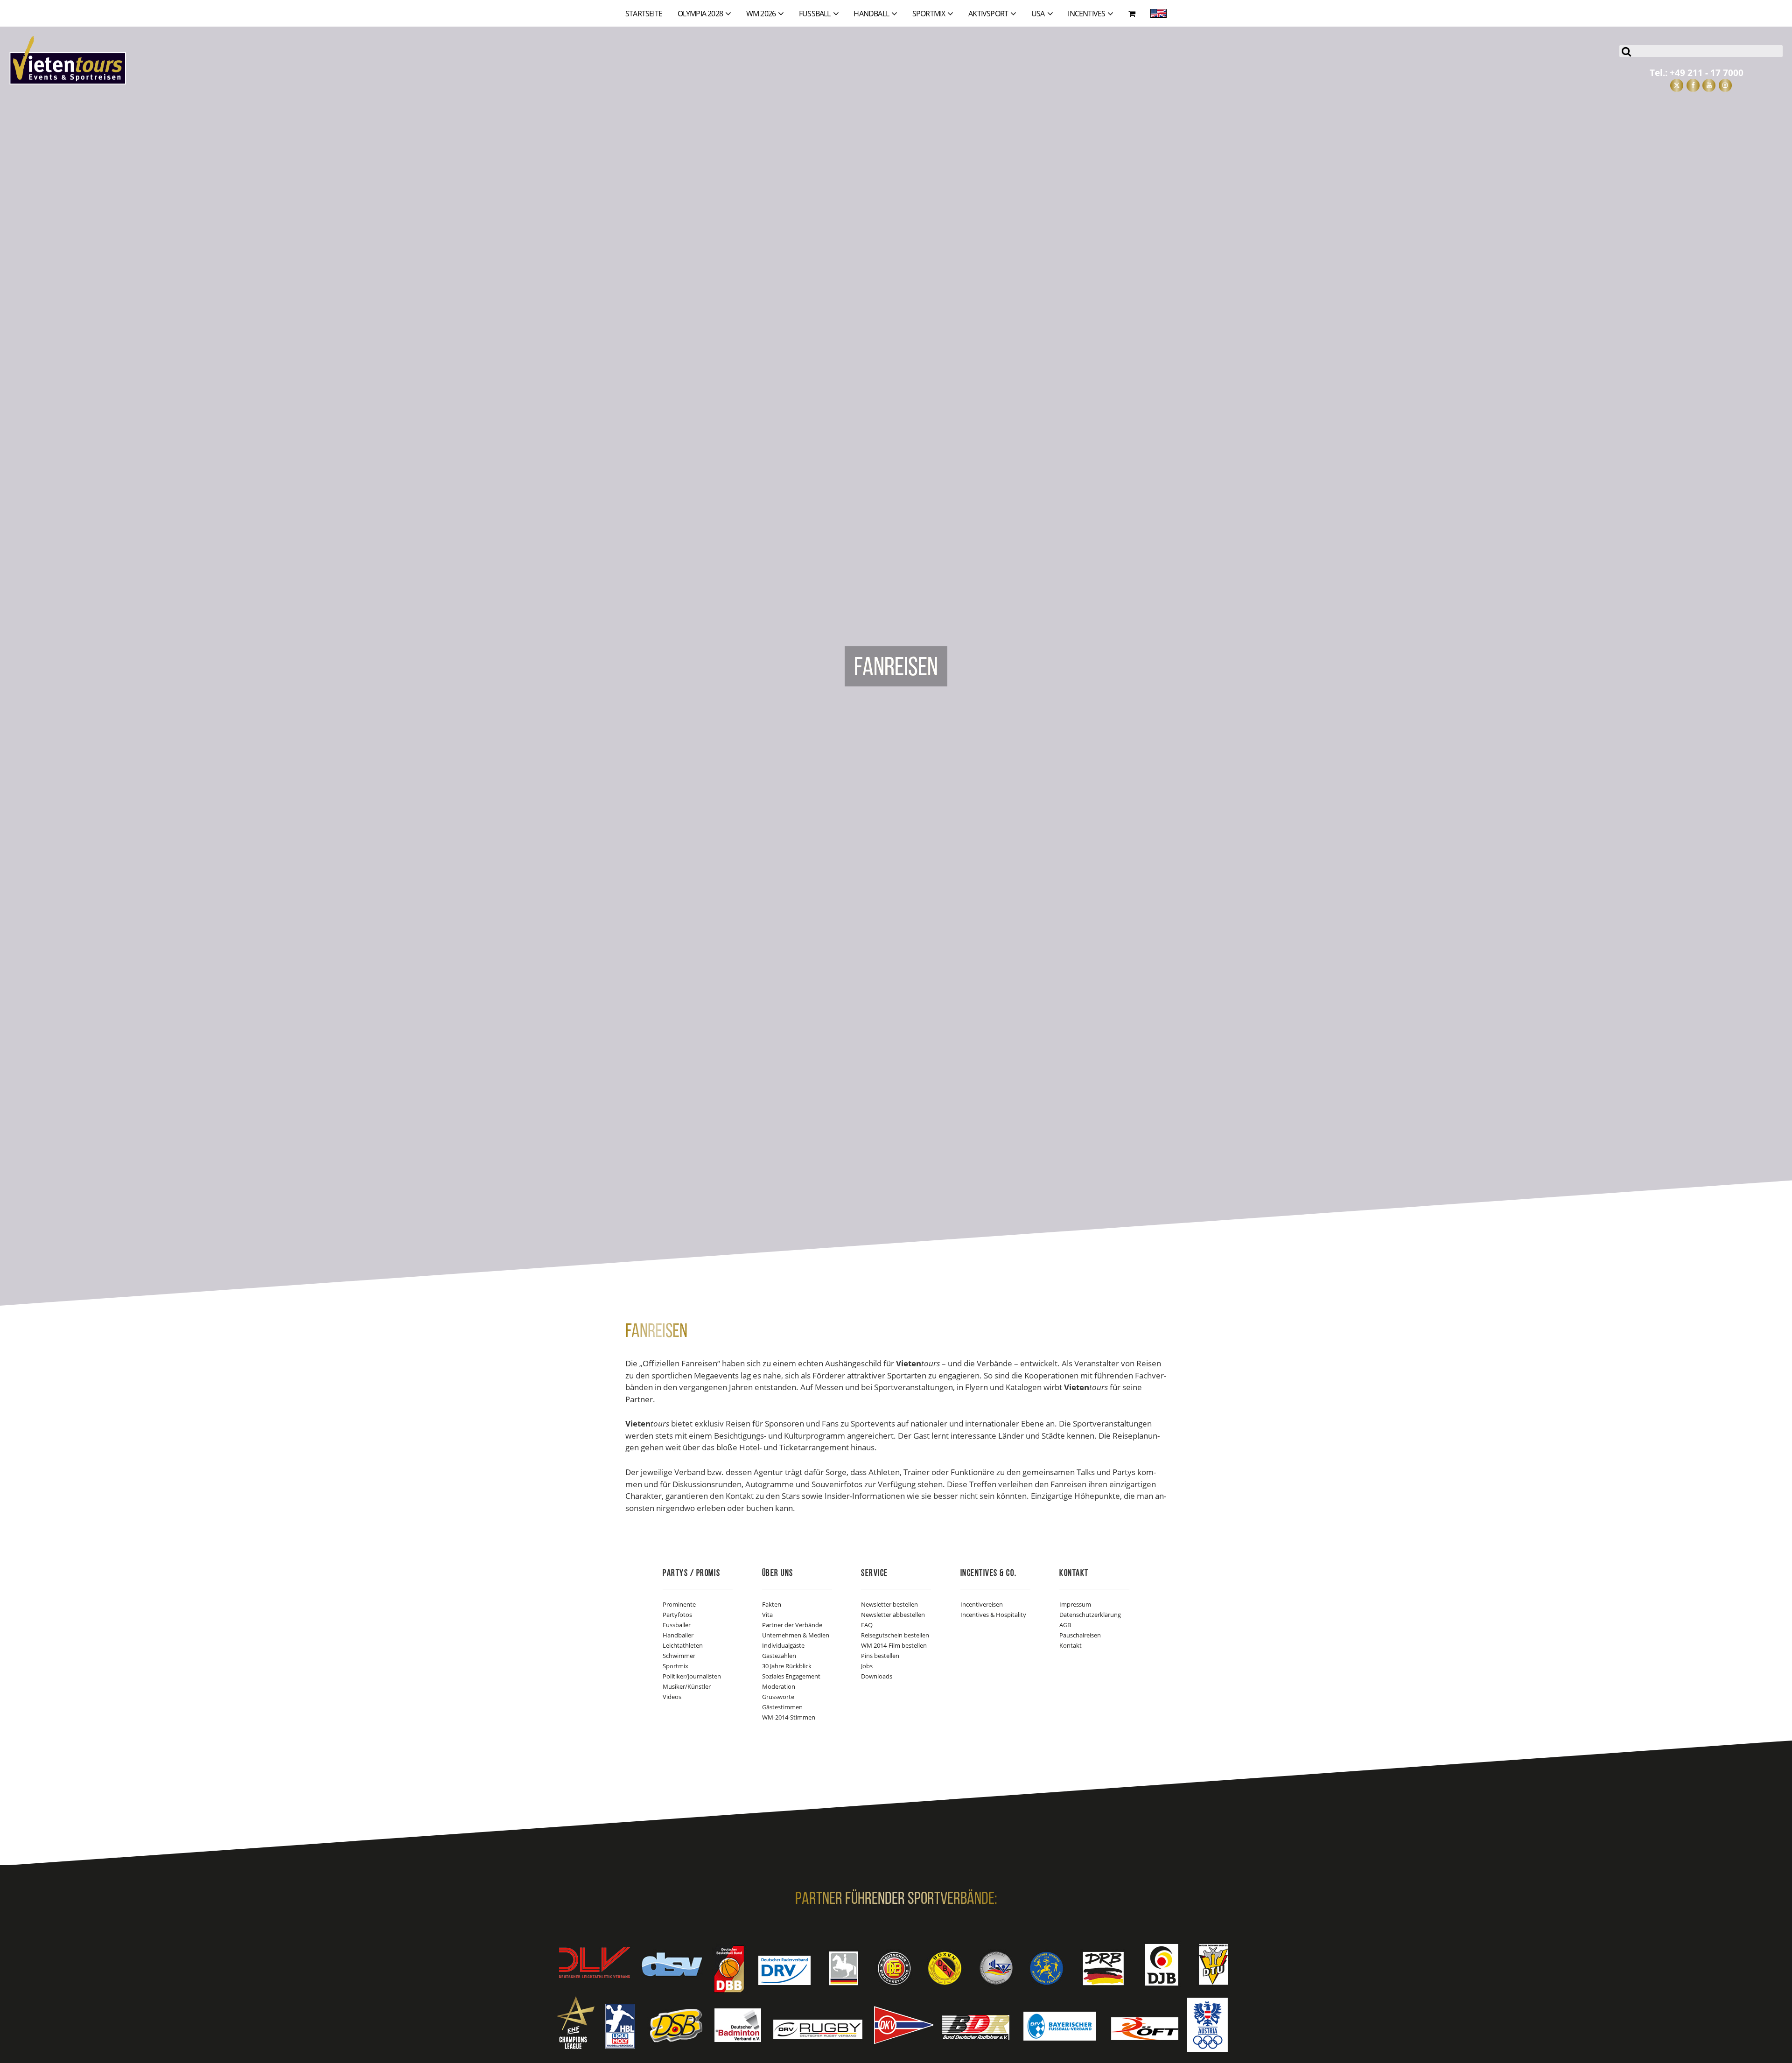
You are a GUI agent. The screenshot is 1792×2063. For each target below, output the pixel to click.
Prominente (679, 1604)
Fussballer (677, 1625)
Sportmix (675, 1666)
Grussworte (778, 1697)
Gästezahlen (779, 1656)
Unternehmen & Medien (796, 1635)
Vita (767, 1615)
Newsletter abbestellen (893, 1615)
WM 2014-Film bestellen (894, 1645)
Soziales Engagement (791, 1676)
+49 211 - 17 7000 (1707, 73)
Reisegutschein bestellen (895, 1635)
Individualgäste (783, 1645)
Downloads (877, 1676)
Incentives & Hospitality (993, 1615)
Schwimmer (679, 1656)
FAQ (867, 1625)
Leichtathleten (683, 1645)
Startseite (644, 14)
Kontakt (1071, 1645)
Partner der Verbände (792, 1625)
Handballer (678, 1635)
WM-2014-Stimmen (789, 1717)
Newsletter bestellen (889, 1604)
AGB (1065, 1625)
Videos (672, 1697)
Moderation (779, 1686)
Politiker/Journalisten (692, 1676)
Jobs (867, 1666)
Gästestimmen (782, 1707)
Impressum (1075, 1604)
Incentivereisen (982, 1604)
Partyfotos (677, 1615)
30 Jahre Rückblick (787, 1666)
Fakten (772, 1604)
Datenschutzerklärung (1090, 1615)
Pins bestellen (880, 1656)
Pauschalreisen (1080, 1635)
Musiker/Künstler (687, 1686)
